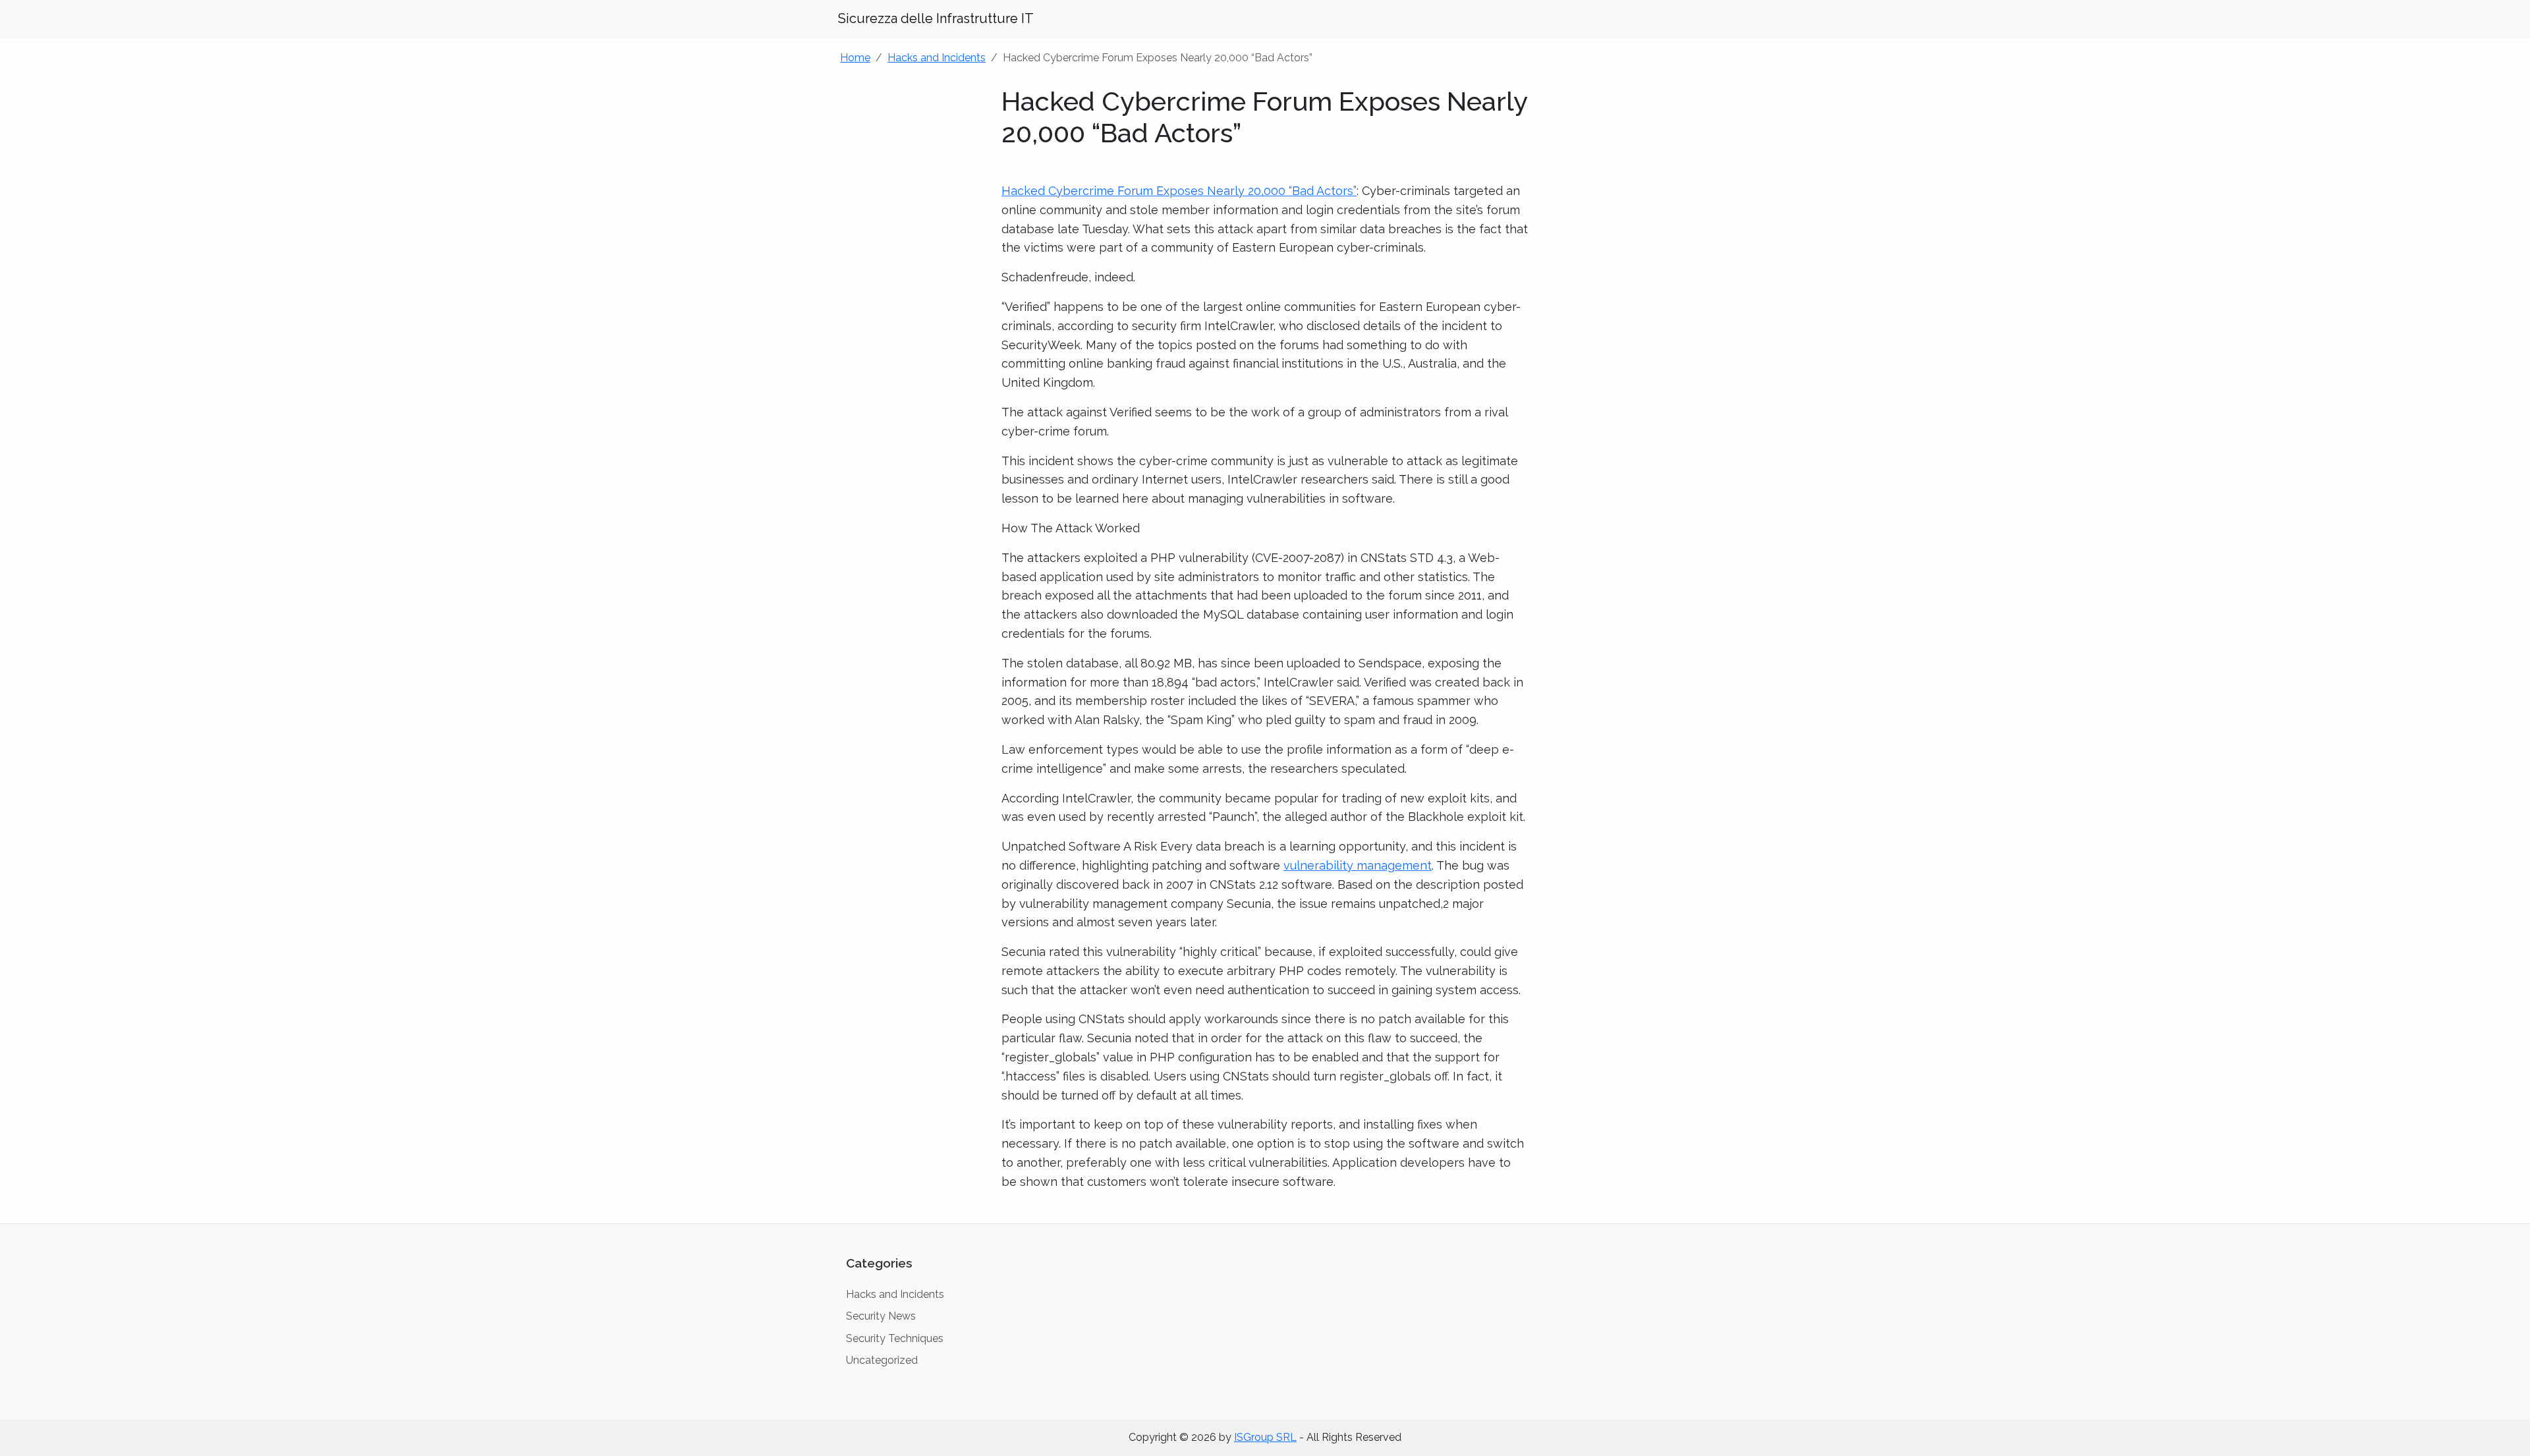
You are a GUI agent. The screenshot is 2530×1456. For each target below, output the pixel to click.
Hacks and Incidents (937, 58)
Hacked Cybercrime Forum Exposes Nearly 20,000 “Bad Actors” (1179, 191)
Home (855, 58)
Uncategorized (882, 1360)
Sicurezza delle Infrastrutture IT (936, 18)
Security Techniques (895, 1338)
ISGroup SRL (1265, 1437)
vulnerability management (1358, 865)
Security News (881, 1316)
